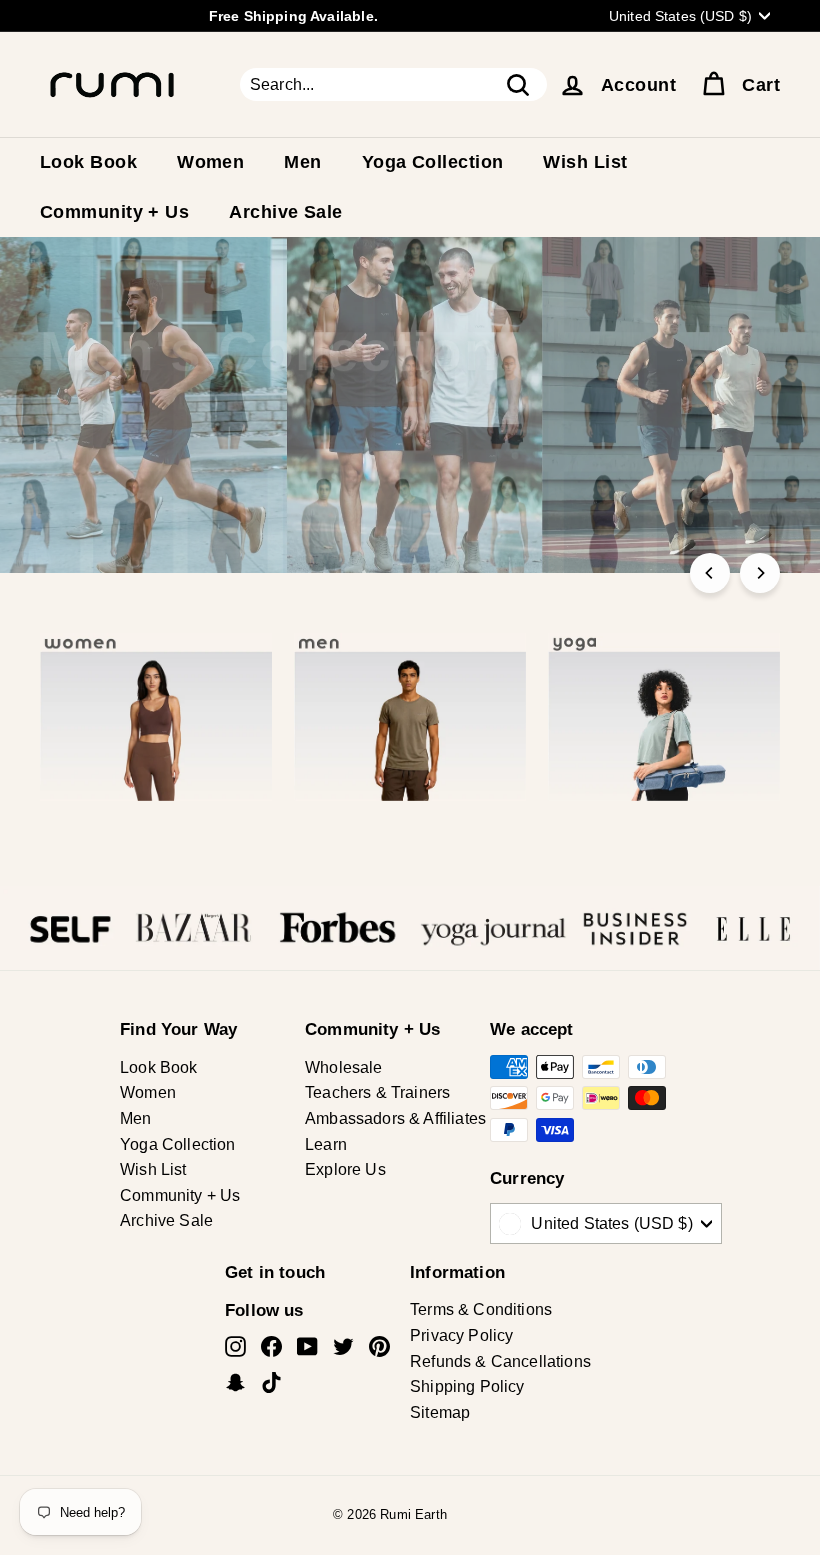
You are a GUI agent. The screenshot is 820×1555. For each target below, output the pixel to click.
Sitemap (440, 1412)
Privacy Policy (461, 1335)
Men (302, 162)
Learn (326, 1144)
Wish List (585, 162)
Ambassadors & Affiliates (395, 1118)
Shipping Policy (467, 1386)
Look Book (88, 162)
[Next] (760, 573)
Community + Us (114, 212)
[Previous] (710, 573)
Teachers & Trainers (377, 1092)
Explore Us (345, 1169)
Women (210, 162)
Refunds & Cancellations (500, 1361)
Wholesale (344, 1067)
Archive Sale (285, 212)
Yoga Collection (433, 162)
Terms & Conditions (481, 1309)
